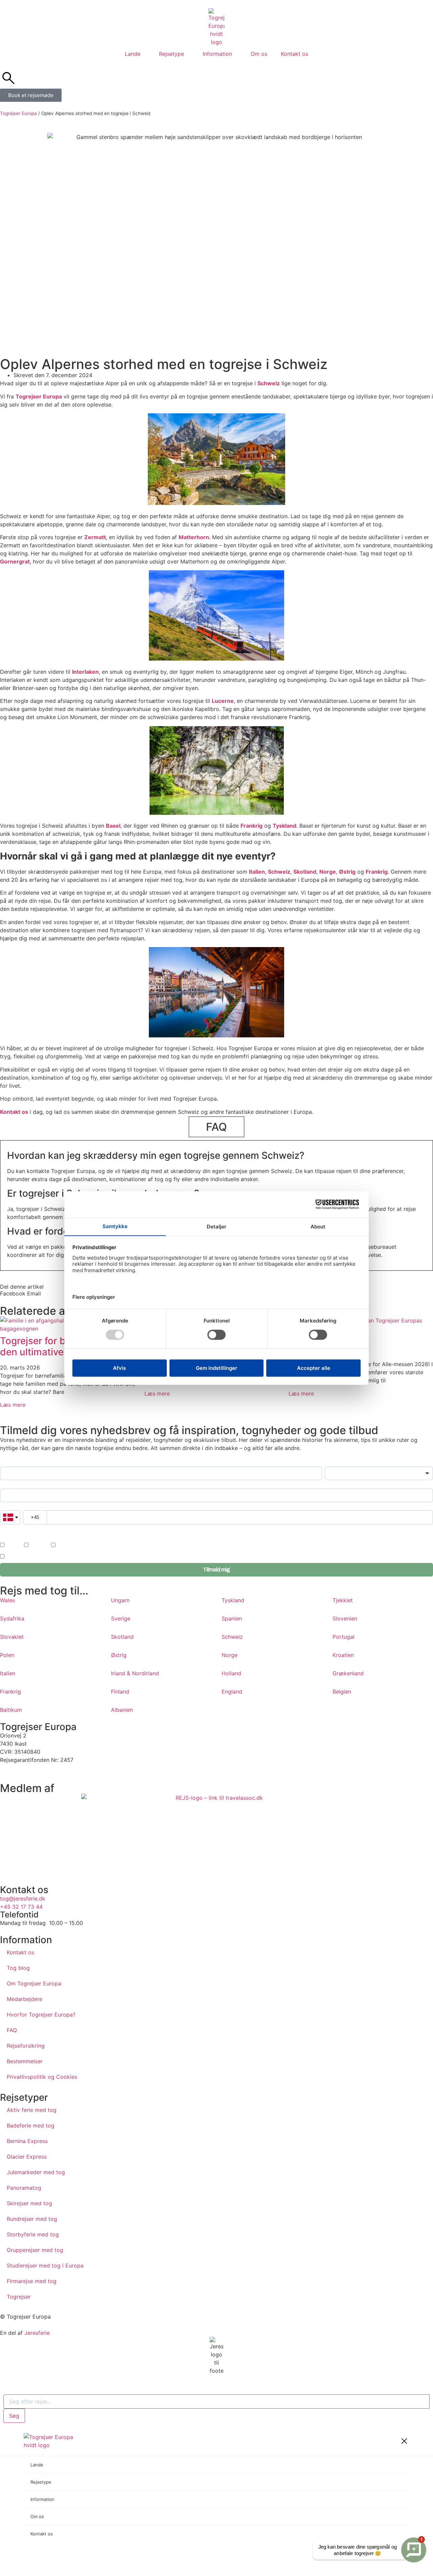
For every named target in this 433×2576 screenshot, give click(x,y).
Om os (259, 54)
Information (217, 54)
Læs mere (13, 1405)
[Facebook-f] (8, 1772)
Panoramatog (24, 2188)
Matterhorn (194, 537)
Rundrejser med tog (32, 2219)
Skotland (305, 872)
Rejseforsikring (26, 2046)
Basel (113, 826)
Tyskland (284, 826)
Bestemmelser (25, 2061)
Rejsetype (172, 54)
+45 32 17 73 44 (21, 1907)
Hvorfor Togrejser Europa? (41, 2015)
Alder (330, 1463)
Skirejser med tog (29, 2203)
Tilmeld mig (216, 1570)
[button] (13, 1293)
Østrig (347, 872)
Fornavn (8, 1463)
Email (6, 1485)
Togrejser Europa (18, 113)
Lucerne (223, 701)
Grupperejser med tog (35, 2250)
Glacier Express (27, 2157)
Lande (133, 54)
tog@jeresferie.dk (23, 1899)
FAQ (12, 2030)
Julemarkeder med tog (36, 2172)
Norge (328, 872)
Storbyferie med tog (33, 2234)
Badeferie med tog (31, 2125)
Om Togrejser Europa (34, 1983)
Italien (257, 872)
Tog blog (18, 1968)
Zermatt (95, 537)
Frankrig (252, 826)
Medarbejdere (25, 1999)
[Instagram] (27, 1772)
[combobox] (216, 2401)
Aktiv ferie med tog (32, 2110)
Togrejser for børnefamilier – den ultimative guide (63, 1347)
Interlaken (85, 672)
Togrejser (19, 2297)
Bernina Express (27, 2141)
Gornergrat (15, 561)
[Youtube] (46, 1772)
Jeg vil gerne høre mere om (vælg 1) (36, 1537)
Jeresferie (37, 2333)
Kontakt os (294, 54)
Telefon (7, 1507)
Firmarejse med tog (32, 2281)
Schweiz (269, 383)
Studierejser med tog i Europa (45, 2265)
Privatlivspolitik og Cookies (42, 2077)
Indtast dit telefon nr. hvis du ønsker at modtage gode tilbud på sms (62, 1529)
